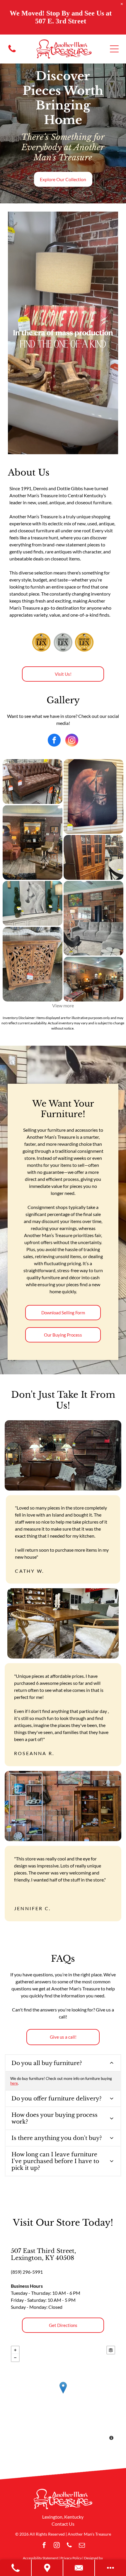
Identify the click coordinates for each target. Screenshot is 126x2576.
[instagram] (72, 741)
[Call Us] (16, 2568)
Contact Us (63, 2524)
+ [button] (15, 2350)
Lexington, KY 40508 (42, 2258)
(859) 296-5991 (27, 2272)
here (14, 2083)
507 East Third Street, (43, 2251)
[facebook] (54, 741)
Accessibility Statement (40, 2558)
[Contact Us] (79, 2568)
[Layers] (111, 2350)
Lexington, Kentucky (63, 2517)
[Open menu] (114, 49)
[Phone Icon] (12, 52)
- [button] (15, 2358)
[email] (82, 2546)
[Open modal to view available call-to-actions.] (110, 2568)
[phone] (69, 2546)
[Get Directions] (47, 2568)
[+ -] (63, 2394)
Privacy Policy (71, 2558)
